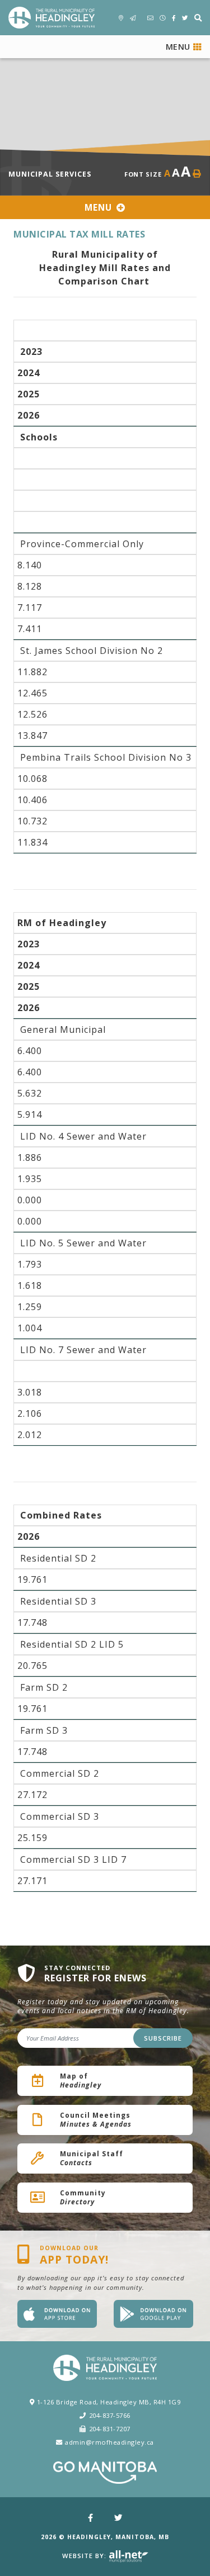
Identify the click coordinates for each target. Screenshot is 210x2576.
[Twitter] (118, 2518)
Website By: (85, 2556)
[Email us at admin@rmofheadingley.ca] (150, 18)
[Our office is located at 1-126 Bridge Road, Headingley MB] (121, 18)
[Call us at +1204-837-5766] (133, 18)
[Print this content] (197, 174)
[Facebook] (91, 2518)
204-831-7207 (109, 2429)
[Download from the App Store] (57, 2314)
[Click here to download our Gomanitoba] (105, 2473)
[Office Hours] (163, 18)
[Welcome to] (52, 18)
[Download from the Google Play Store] (153, 2314)
